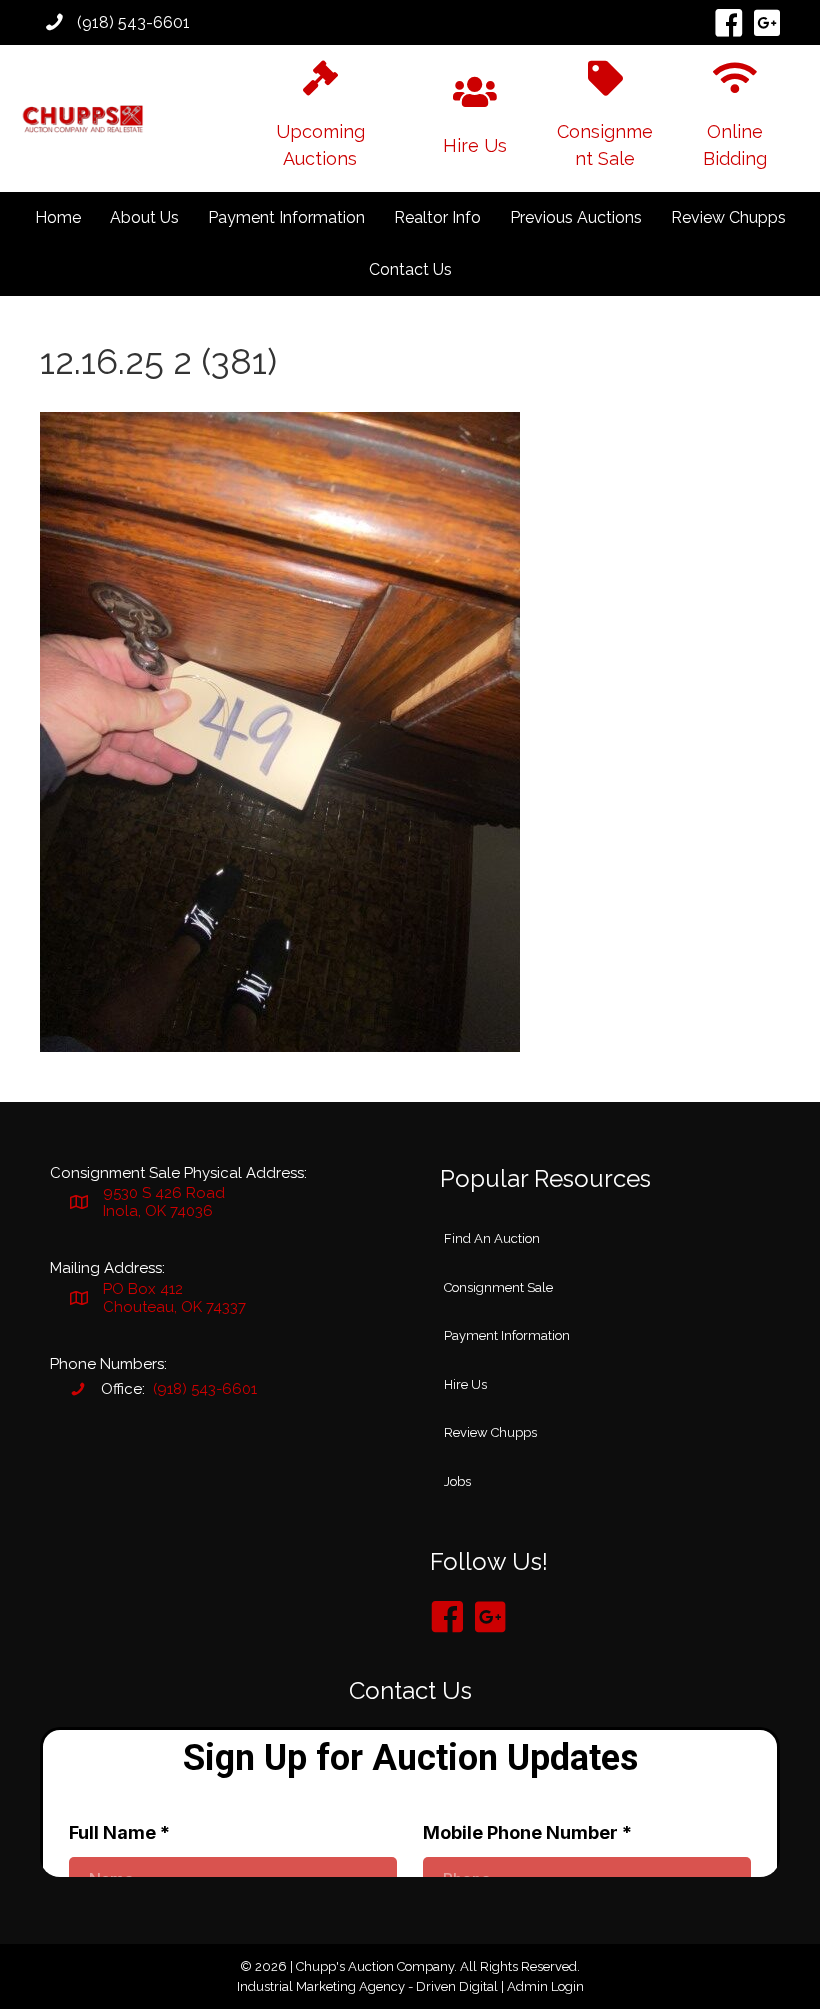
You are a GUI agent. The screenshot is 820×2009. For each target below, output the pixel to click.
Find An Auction (492, 1238)
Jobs (457, 1481)
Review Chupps (728, 217)
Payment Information (286, 217)
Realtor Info (437, 217)
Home (58, 217)
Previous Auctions (576, 217)
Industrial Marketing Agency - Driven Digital (367, 1986)
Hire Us (465, 1384)
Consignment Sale (498, 1287)
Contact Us (410, 269)
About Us (144, 217)
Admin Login (545, 1986)
